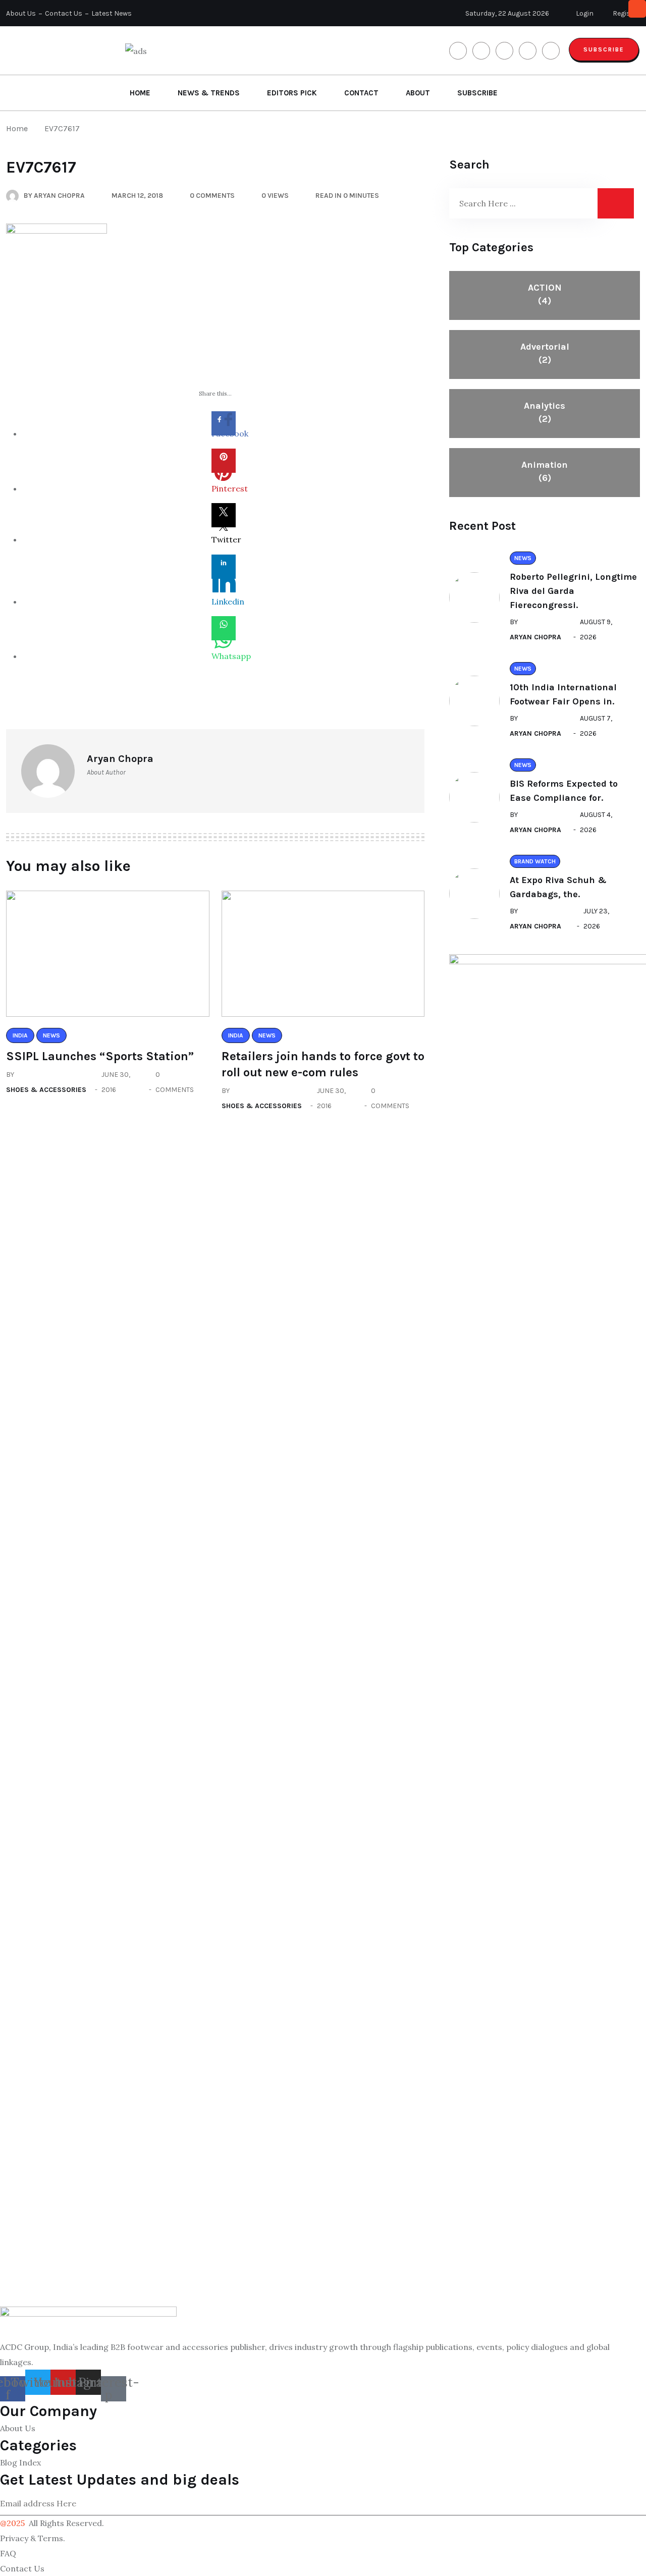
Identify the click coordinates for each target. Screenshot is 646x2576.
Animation (545, 471)
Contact (361, 93)
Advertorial (545, 353)
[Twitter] (224, 515)
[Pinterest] (224, 461)
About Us (21, 13)
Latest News (112, 13)
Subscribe (604, 49)
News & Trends (209, 93)
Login (584, 13)
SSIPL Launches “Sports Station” (100, 1056)
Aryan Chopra (535, 637)
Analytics (545, 412)
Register (626, 13)
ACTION (545, 294)
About (418, 93)
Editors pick (292, 93)
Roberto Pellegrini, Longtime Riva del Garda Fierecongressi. (573, 591)
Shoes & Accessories (46, 1090)
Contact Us (64, 13)
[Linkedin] (224, 567)
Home (140, 93)
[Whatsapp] (224, 628)
